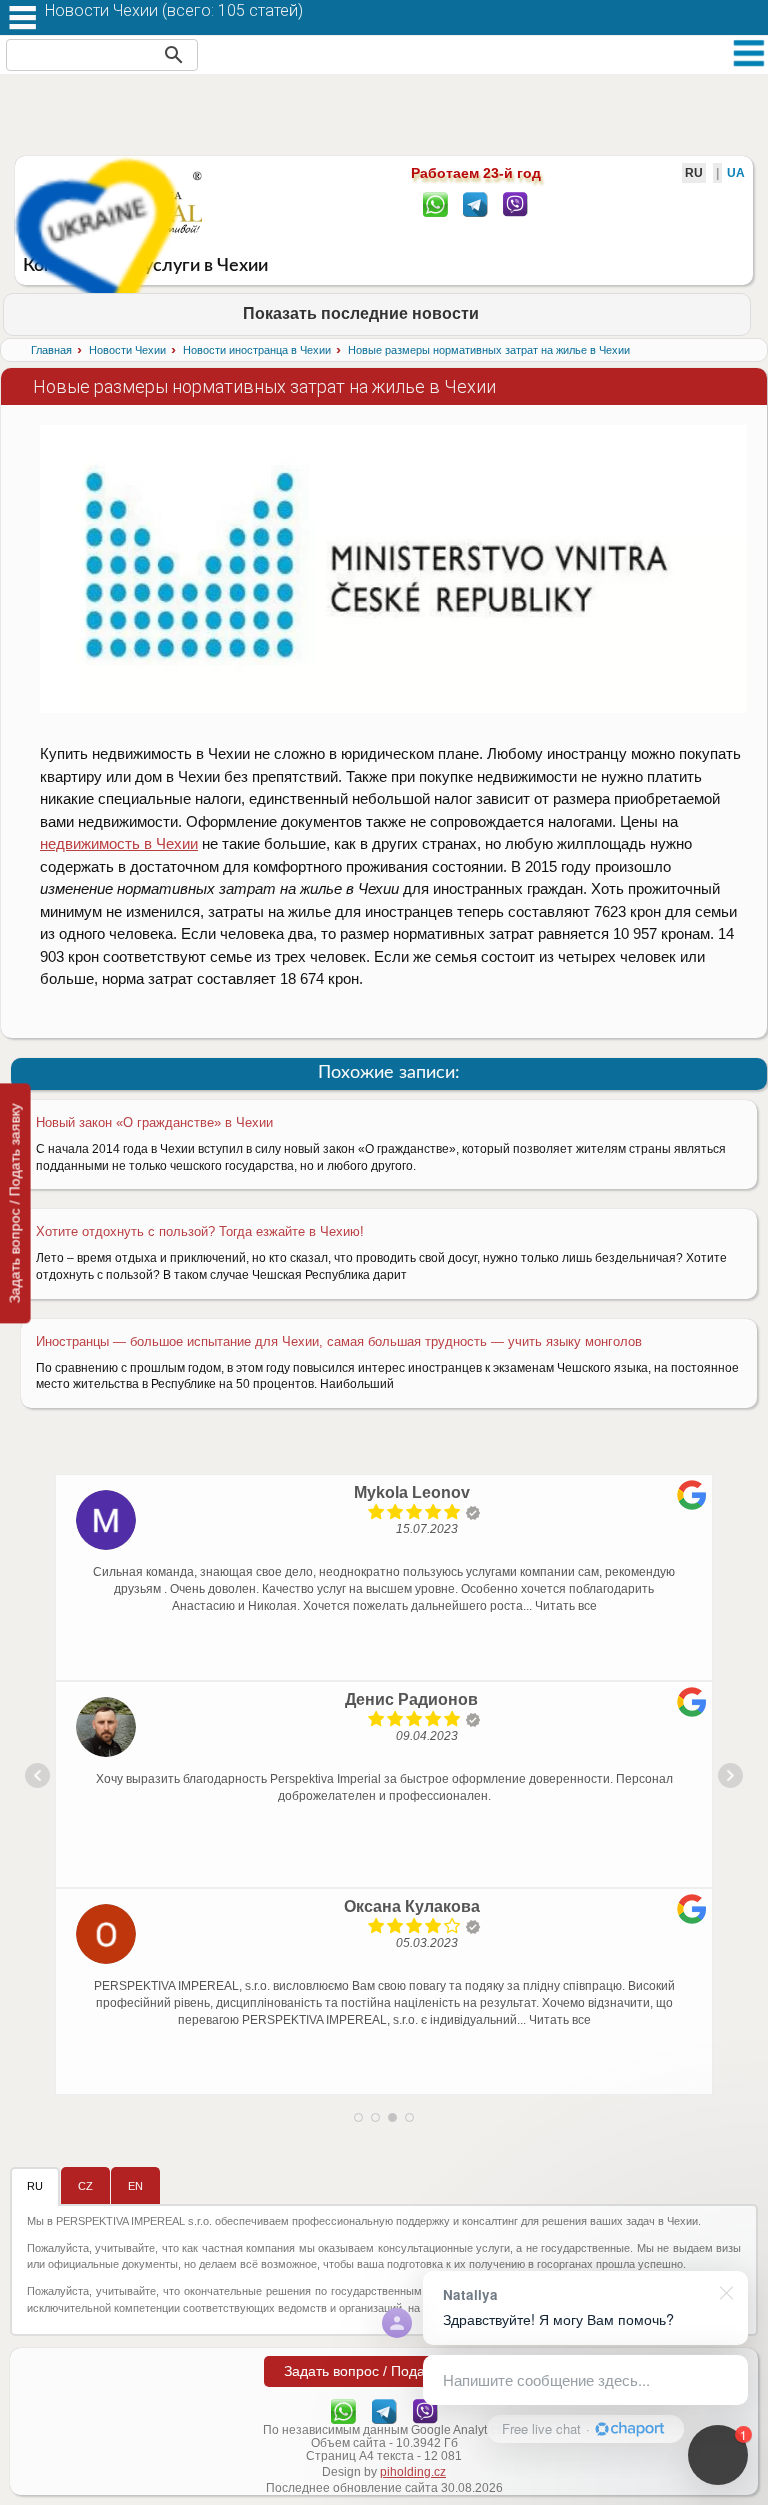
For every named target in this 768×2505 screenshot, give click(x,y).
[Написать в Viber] (515, 203)
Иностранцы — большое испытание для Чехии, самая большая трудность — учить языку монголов (339, 1341)
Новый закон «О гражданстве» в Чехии (154, 1122)
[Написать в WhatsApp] (435, 203)
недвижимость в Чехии (119, 843)
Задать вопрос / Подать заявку (15, 1203)
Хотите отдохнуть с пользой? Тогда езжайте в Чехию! (200, 1231)
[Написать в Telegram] (475, 203)
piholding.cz (413, 2472)
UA (736, 173)
